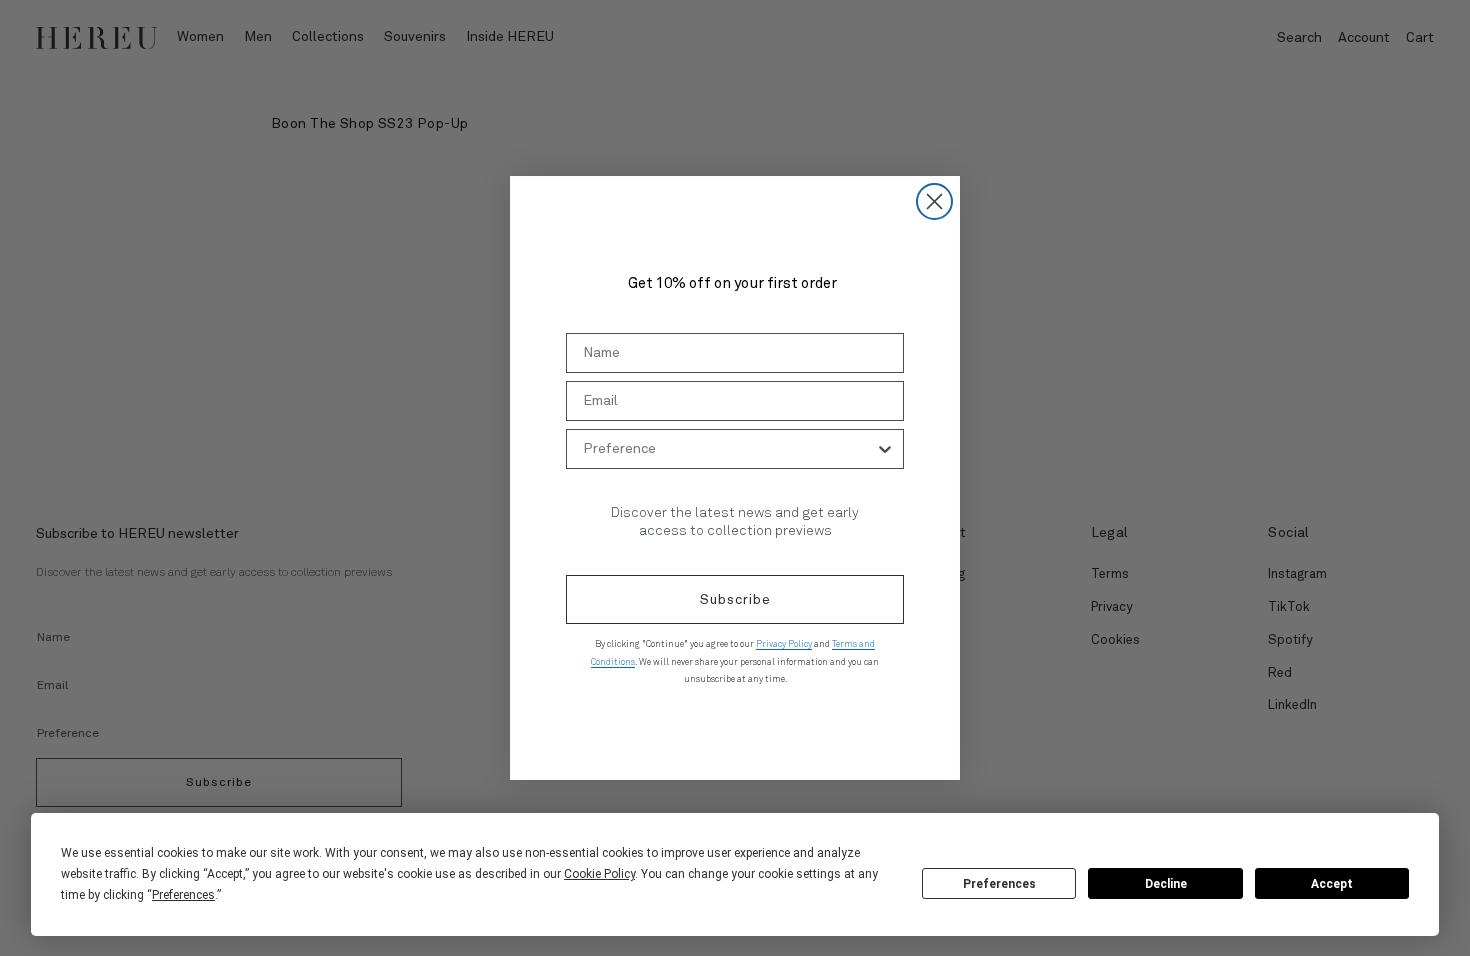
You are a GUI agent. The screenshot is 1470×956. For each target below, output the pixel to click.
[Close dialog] (934, 201)
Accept (1332, 884)
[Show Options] (885, 449)
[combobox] (729, 449)
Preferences (999, 884)
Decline (1166, 884)
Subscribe (735, 600)
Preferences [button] (183, 895)
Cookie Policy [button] (599, 874)
